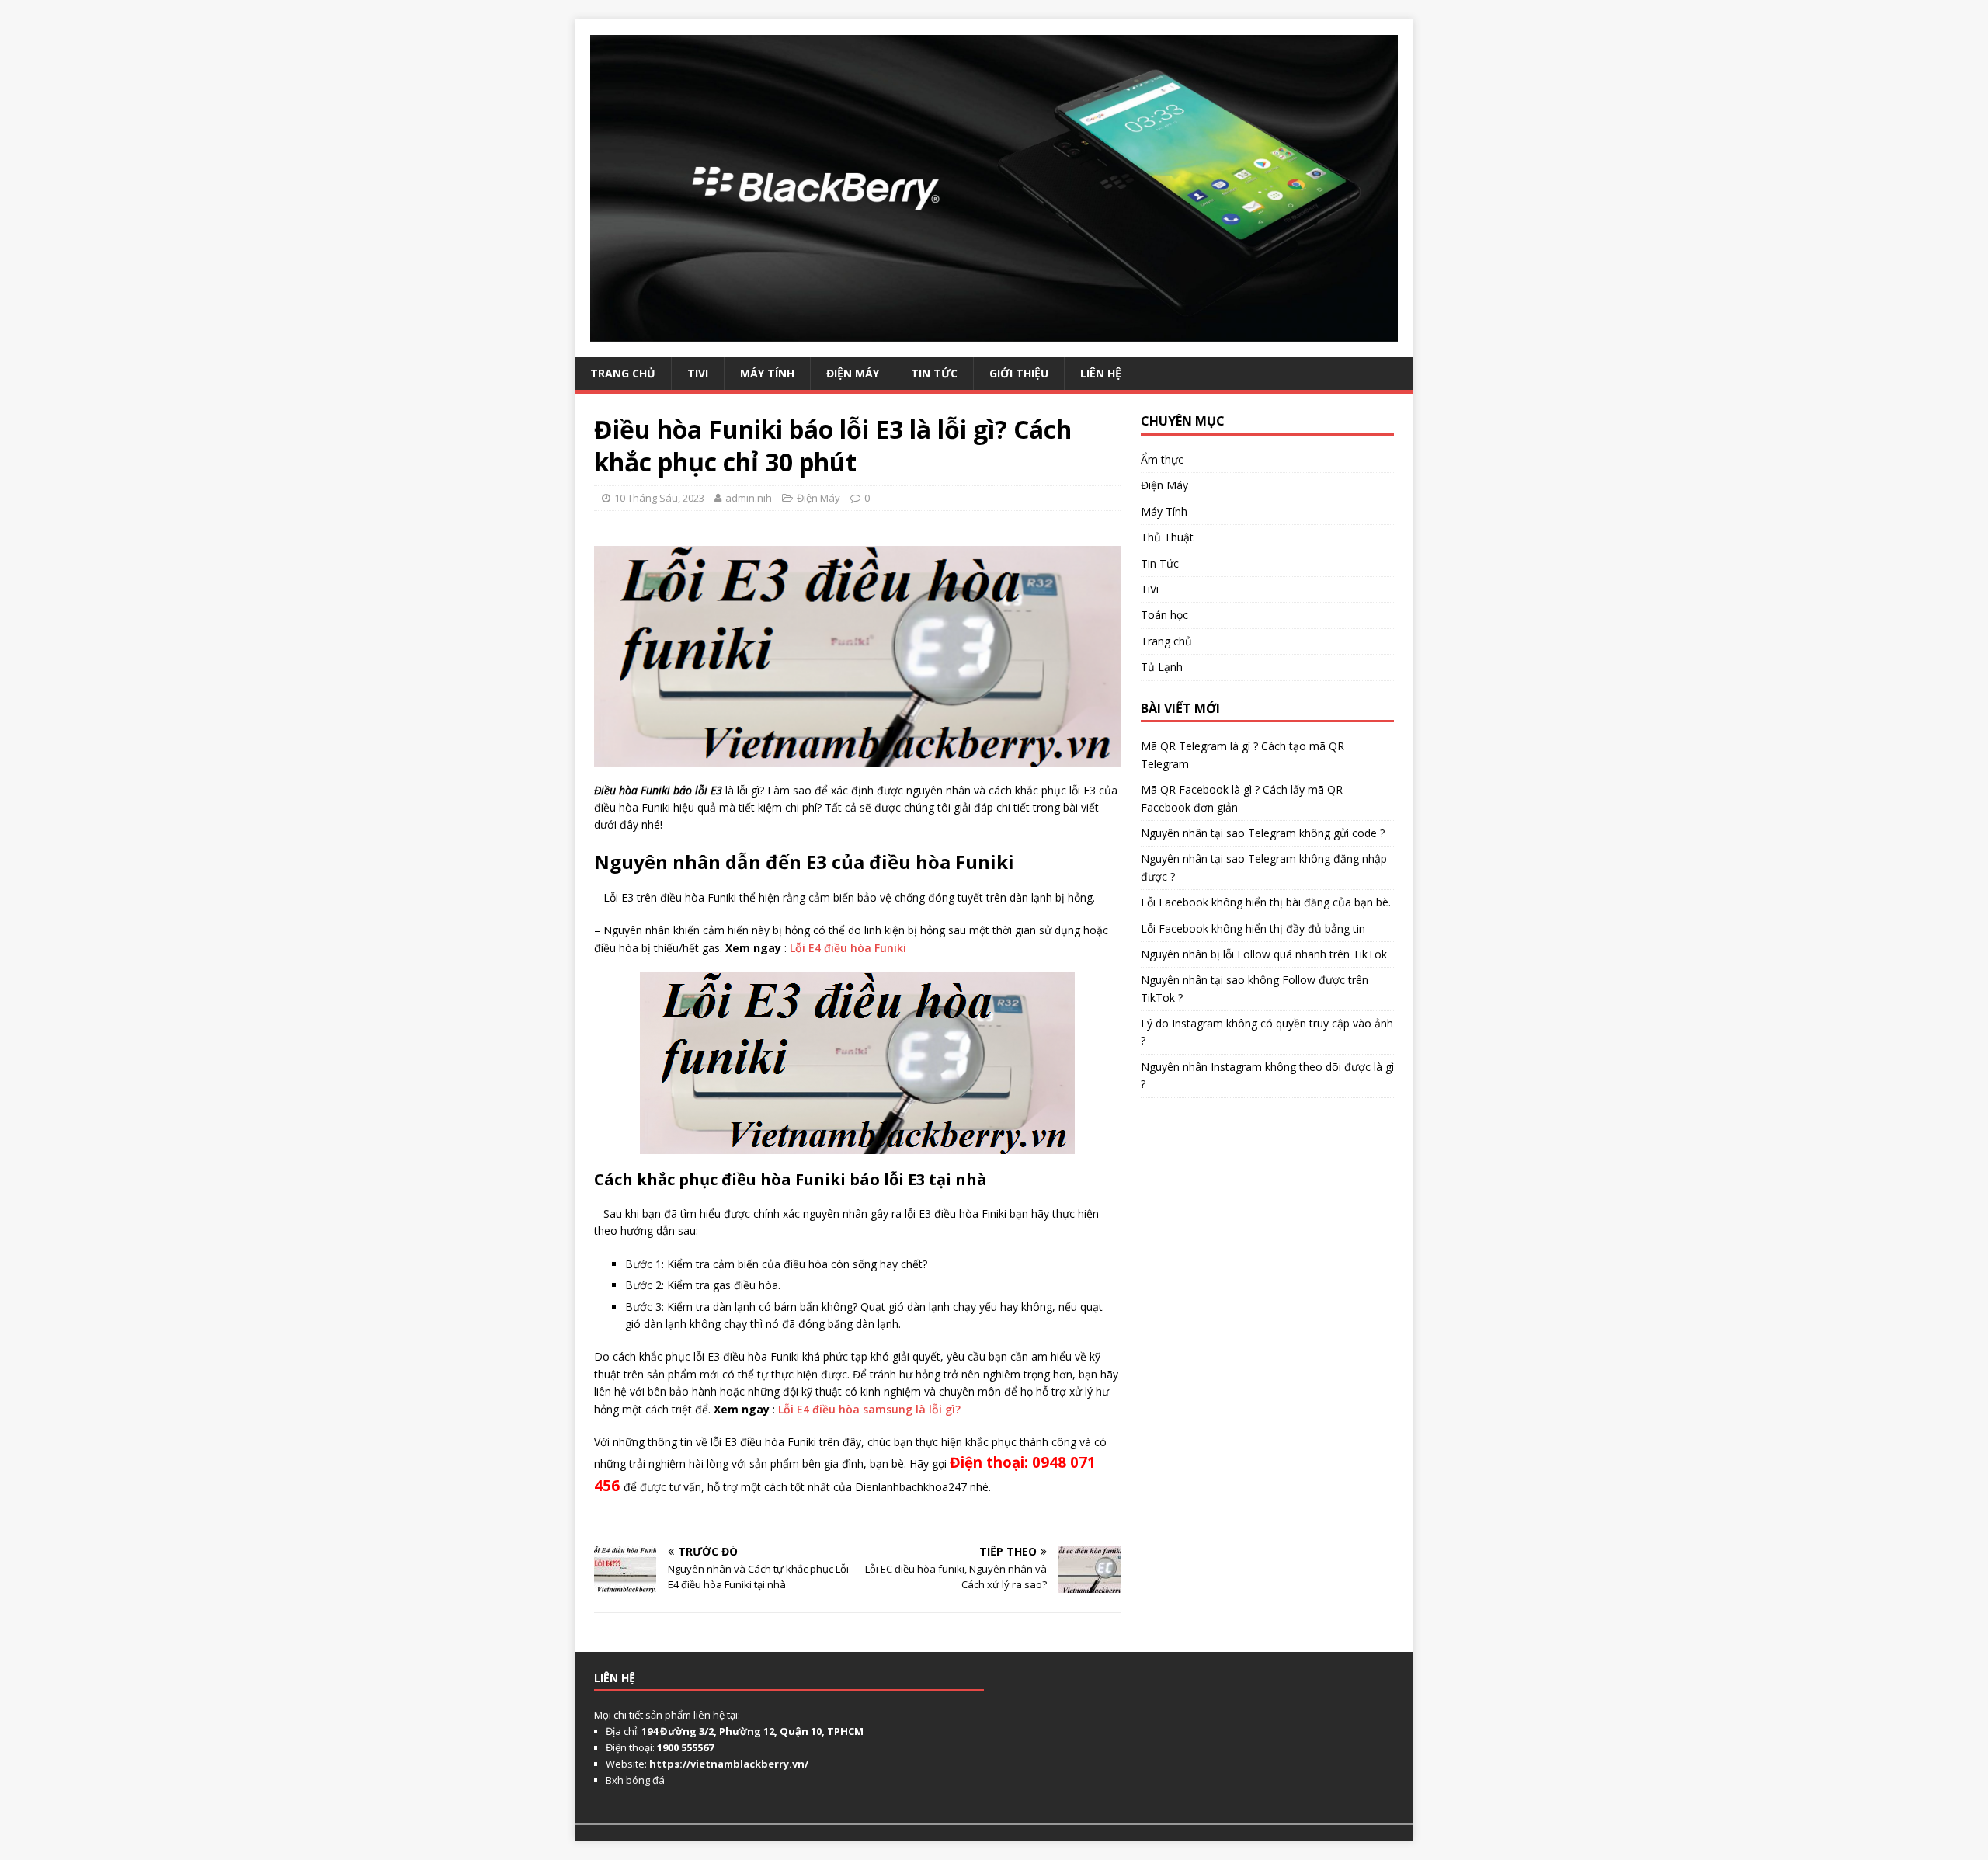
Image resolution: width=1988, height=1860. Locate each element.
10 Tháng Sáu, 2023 (659, 498)
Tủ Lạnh (1162, 667)
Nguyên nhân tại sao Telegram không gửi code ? (1263, 833)
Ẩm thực (1162, 459)
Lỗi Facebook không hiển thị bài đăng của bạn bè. (1266, 902)
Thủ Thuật (1167, 537)
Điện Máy (853, 373)
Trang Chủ (623, 373)
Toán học (1164, 615)
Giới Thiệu (1019, 373)
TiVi (698, 373)
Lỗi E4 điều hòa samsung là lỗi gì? (869, 1409)
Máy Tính (767, 373)
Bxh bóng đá (635, 1780)
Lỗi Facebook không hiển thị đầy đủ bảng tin (1253, 928)
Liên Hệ (1101, 373)
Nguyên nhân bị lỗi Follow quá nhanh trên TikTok (1264, 954)
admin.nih (749, 498)
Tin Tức (934, 373)
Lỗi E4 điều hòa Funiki (850, 948)
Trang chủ (1166, 641)
